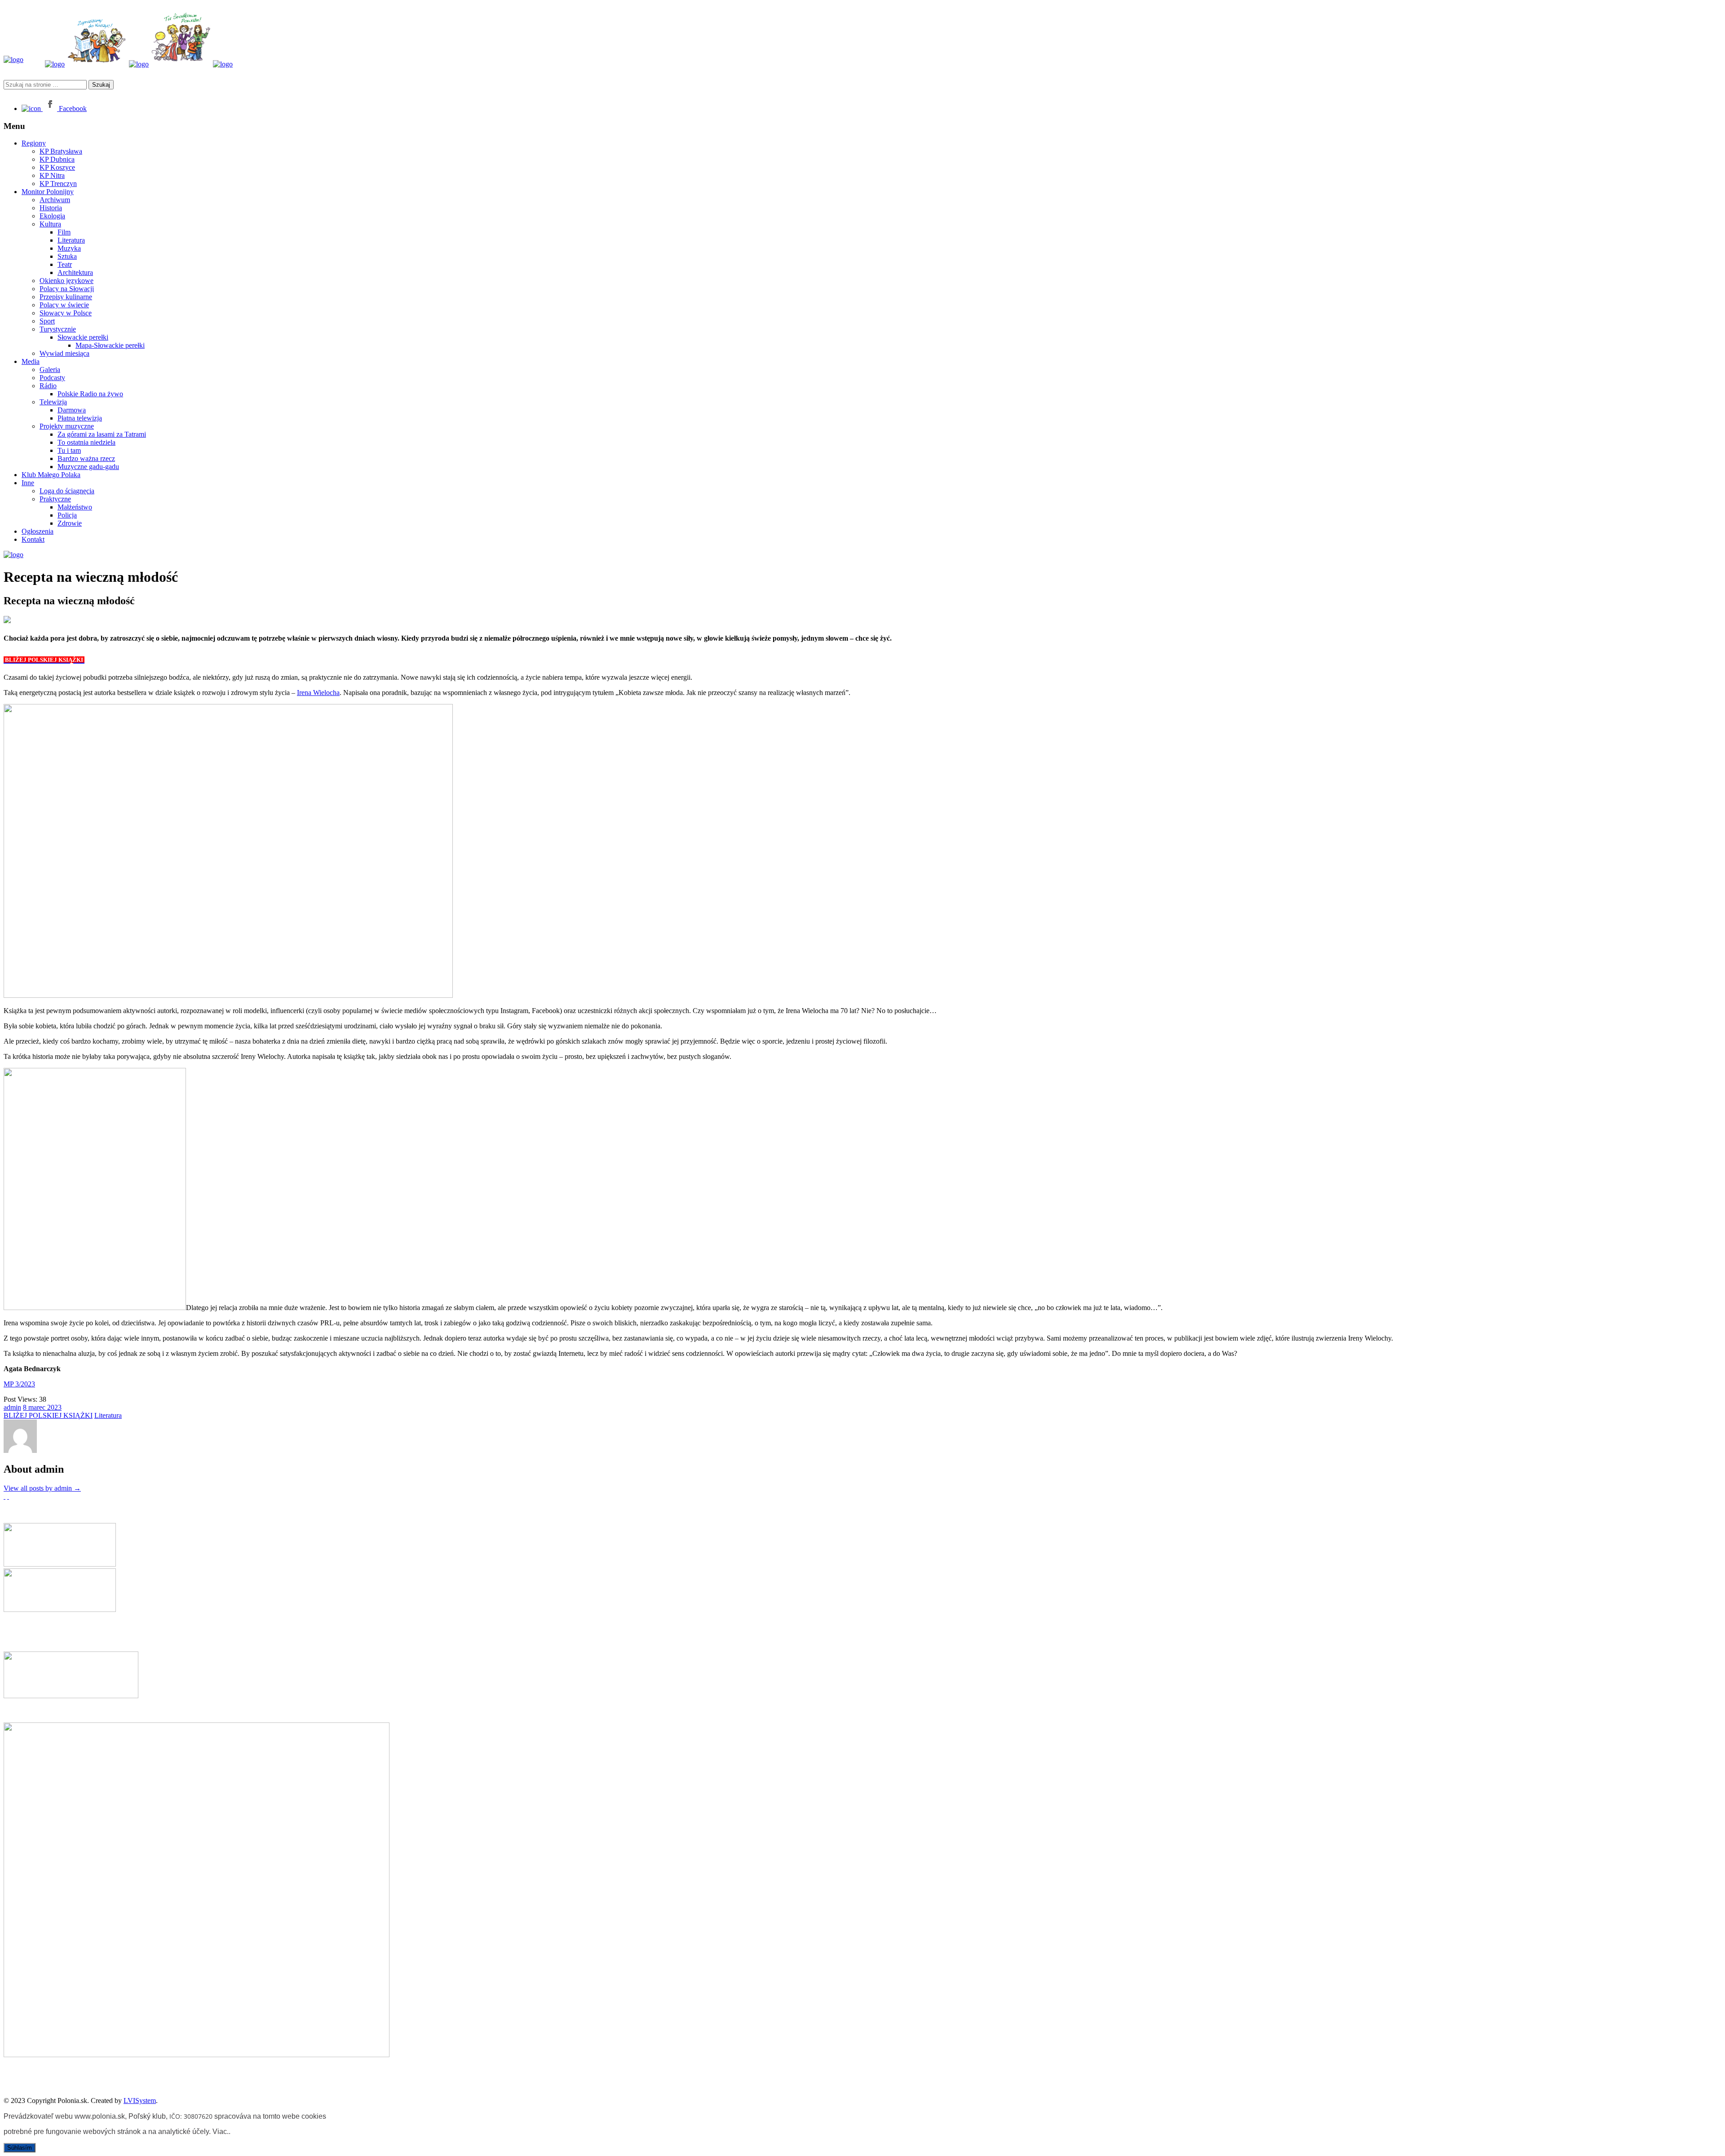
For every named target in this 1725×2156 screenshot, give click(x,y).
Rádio (48, 386)
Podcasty (52, 378)
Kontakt (33, 539)
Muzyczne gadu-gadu (88, 467)
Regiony (34, 143)
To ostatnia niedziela (86, 442)
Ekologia (52, 216)
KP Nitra (52, 175)
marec (38, 1407)
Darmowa (72, 410)
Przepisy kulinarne (66, 297)
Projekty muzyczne (67, 426)
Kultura (50, 224)
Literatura (71, 240)
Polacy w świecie (64, 305)
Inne (28, 483)
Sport (47, 321)
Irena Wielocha (318, 693)
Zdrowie (70, 523)
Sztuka (67, 256)
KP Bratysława (61, 151)
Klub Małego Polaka (51, 475)
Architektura (75, 272)
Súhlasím (20, 2148)
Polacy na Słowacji (67, 289)
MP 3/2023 (19, 1384)
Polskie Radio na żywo (90, 394)
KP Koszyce (57, 167)
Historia (51, 208)
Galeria (50, 370)
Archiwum (55, 200)
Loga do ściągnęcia (67, 491)
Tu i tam (69, 450)
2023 (54, 1407)
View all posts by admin (42, 1488)
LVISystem (140, 2101)
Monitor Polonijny (48, 192)
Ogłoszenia (38, 531)
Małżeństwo (75, 507)
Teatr (65, 264)
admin (12, 1407)
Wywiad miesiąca (64, 353)
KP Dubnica (57, 159)
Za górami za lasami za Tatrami (102, 434)
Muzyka (69, 248)
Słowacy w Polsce (66, 313)
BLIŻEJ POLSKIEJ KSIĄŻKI (48, 1415)
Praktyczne (55, 499)
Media (31, 361)
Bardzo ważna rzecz (86, 458)
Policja (67, 515)
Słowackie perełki (83, 337)
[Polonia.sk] (13, 60)
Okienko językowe (66, 281)
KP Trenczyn (58, 184)
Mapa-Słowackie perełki (110, 345)
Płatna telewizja (80, 418)
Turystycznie (58, 329)
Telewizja (53, 402)
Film (64, 232)
